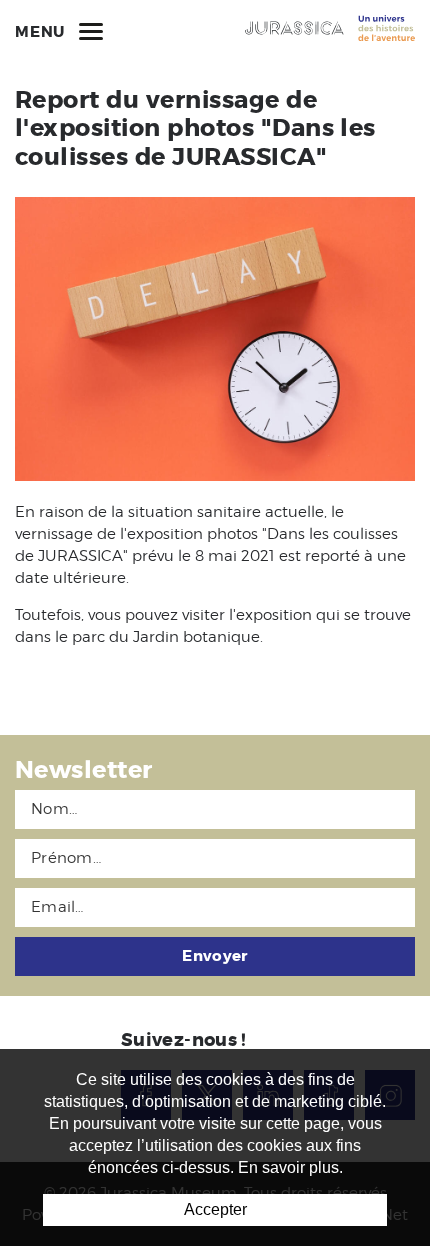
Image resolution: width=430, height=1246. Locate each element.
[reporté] (215, 339)
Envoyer (214, 956)
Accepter (215, 1209)
